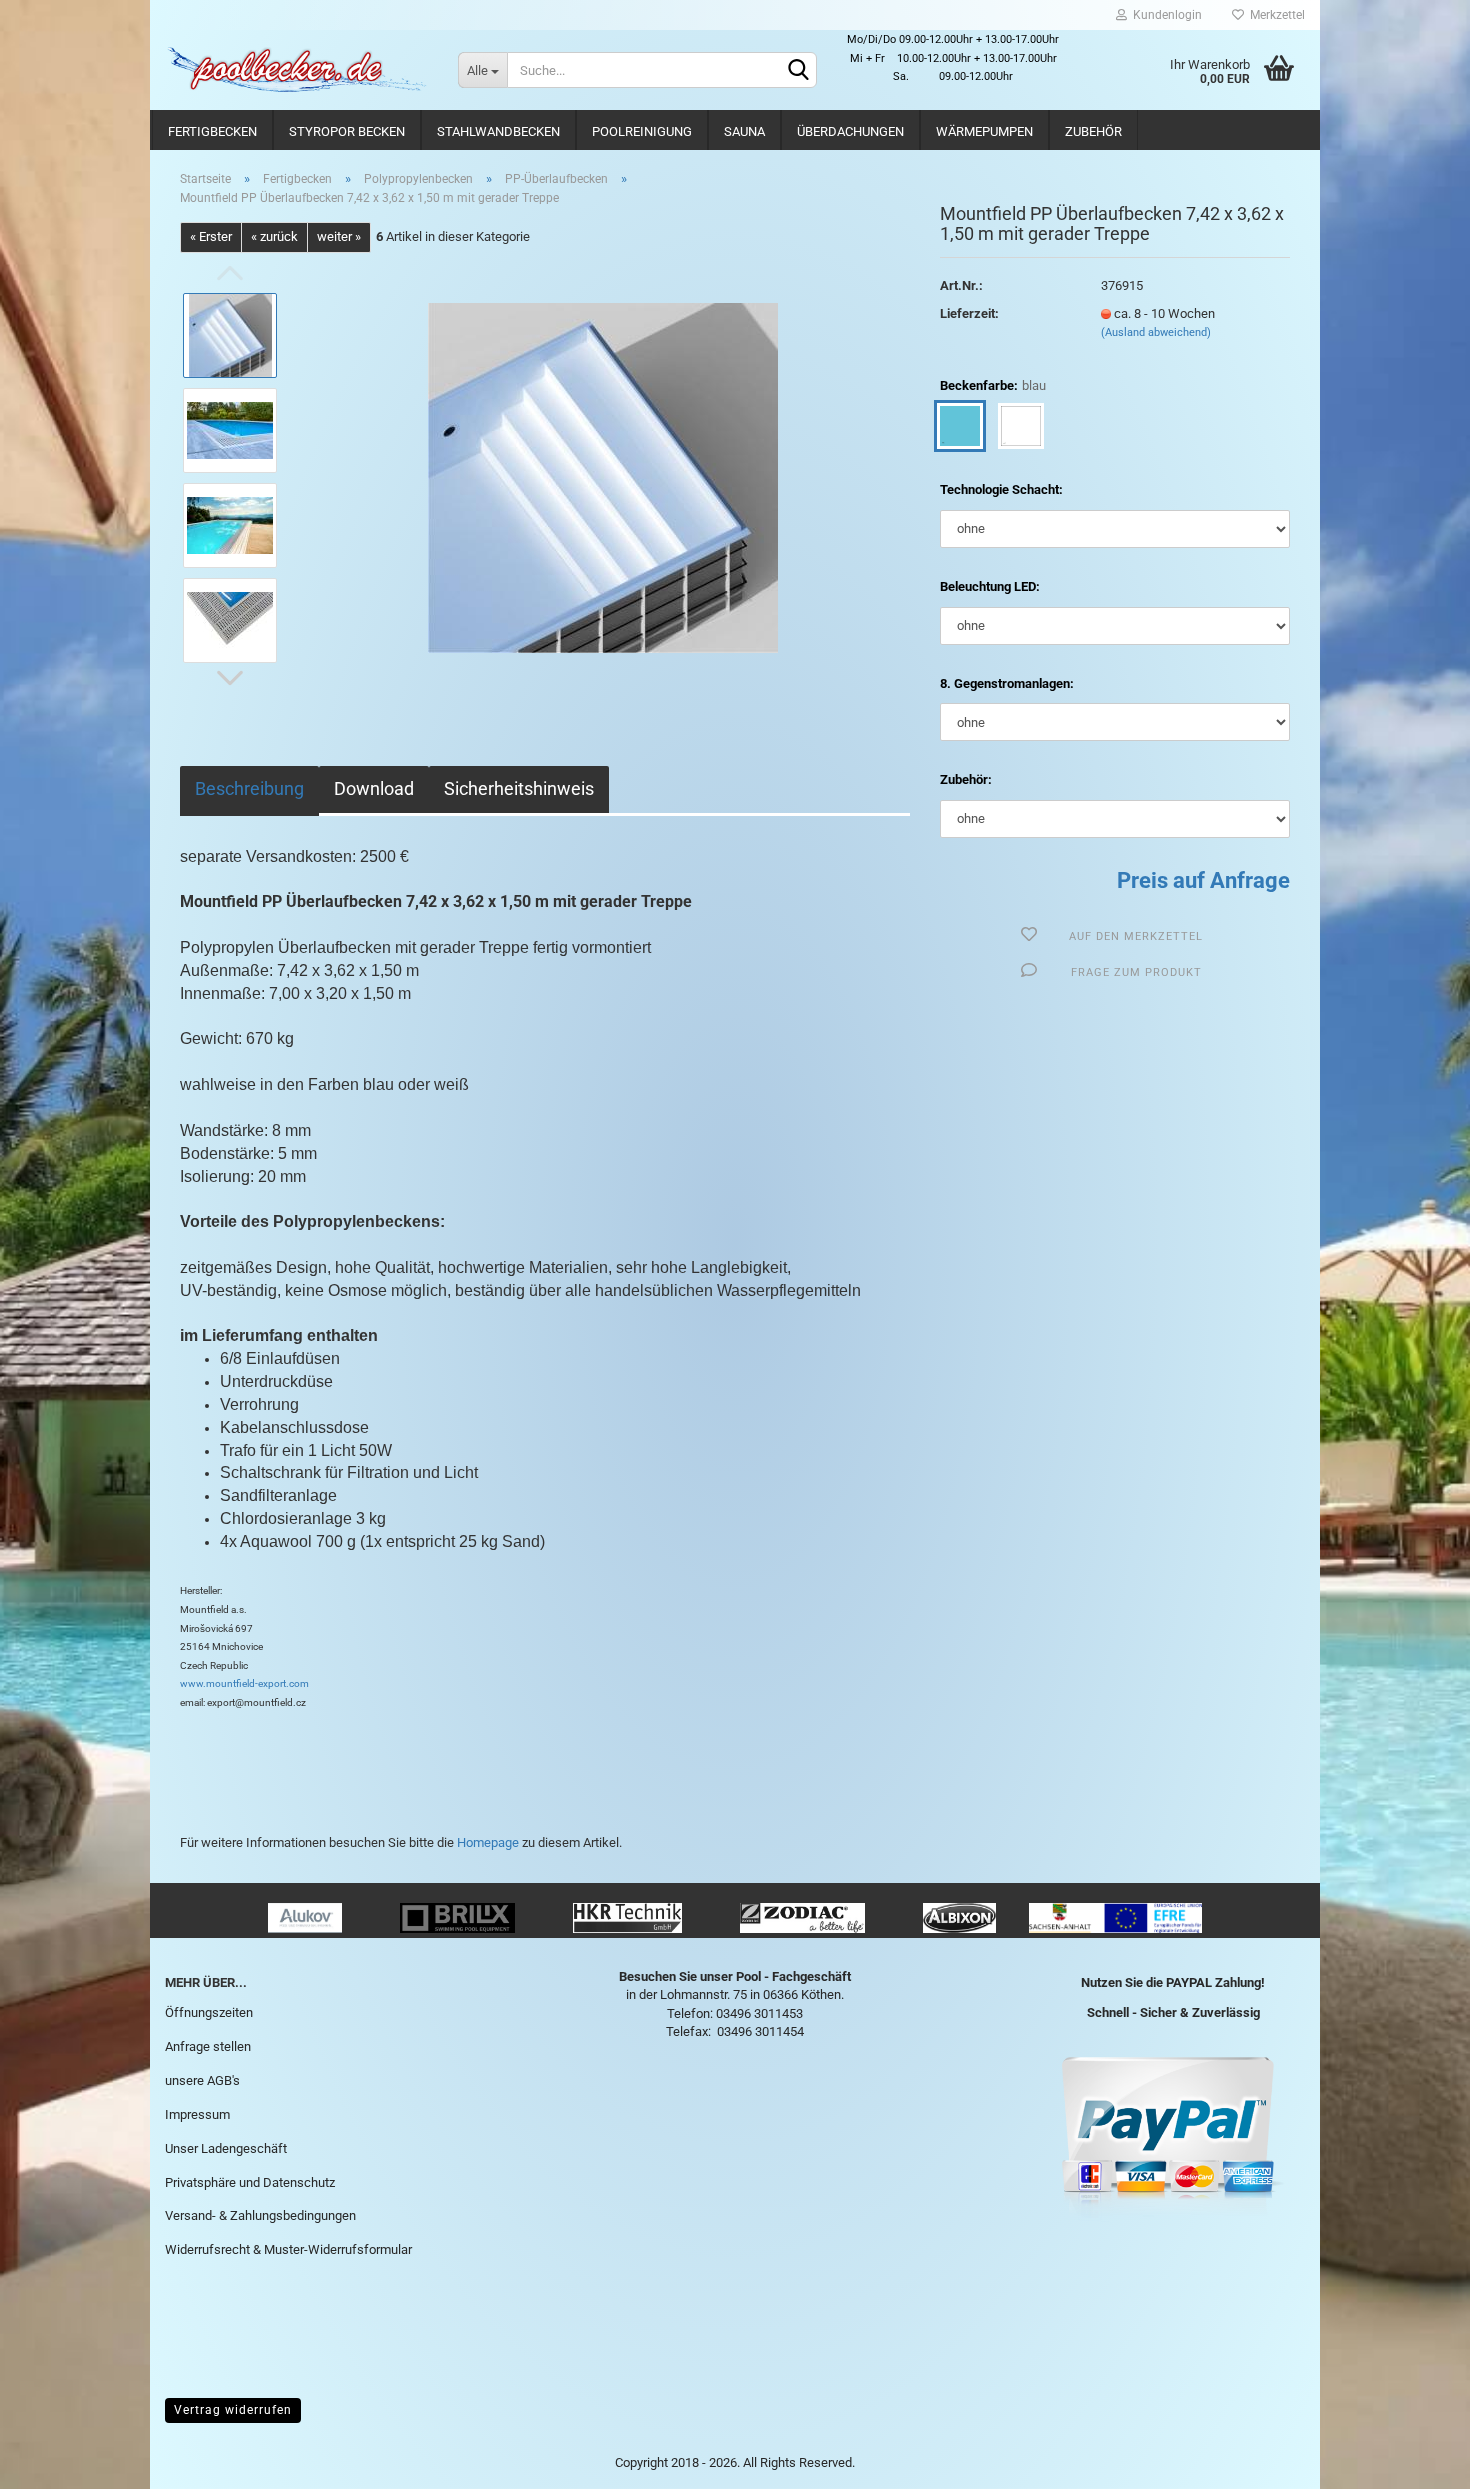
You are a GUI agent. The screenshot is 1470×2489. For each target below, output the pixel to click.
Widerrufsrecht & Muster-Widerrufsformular (288, 2249)
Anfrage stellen (208, 2046)
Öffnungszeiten (209, 2012)
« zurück (274, 236)
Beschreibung (249, 788)
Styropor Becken (347, 131)
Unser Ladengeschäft (226, 2148)
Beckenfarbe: (993, 385)
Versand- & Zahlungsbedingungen (260, 2215)
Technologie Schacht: (1001, 489)
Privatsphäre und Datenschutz (250, 2182)
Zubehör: (966, 779)
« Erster (211, 236)
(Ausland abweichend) (1156, 332)
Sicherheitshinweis (519, 788)
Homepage (488, 1842)
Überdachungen (850, 131)
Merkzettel (1274, 15)
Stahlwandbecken (498, 131)
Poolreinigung (642, 131)
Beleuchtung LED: (990, 586)
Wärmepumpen (984, 131)
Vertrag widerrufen (233, 2410)
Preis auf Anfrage (1203, 880)
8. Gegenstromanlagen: (1007, 683)
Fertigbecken (212, 131)
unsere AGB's (202, 2080)
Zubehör (1093, 131)
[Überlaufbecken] (603, 476)
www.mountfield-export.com (244, 1683)
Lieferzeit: (969, 313)
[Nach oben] (1415, 2459)
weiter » (339, 236)
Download (374, 788)
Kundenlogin (1164, 15)
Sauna (744, 131)
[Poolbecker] (296, 70)
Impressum (197, 2114)
